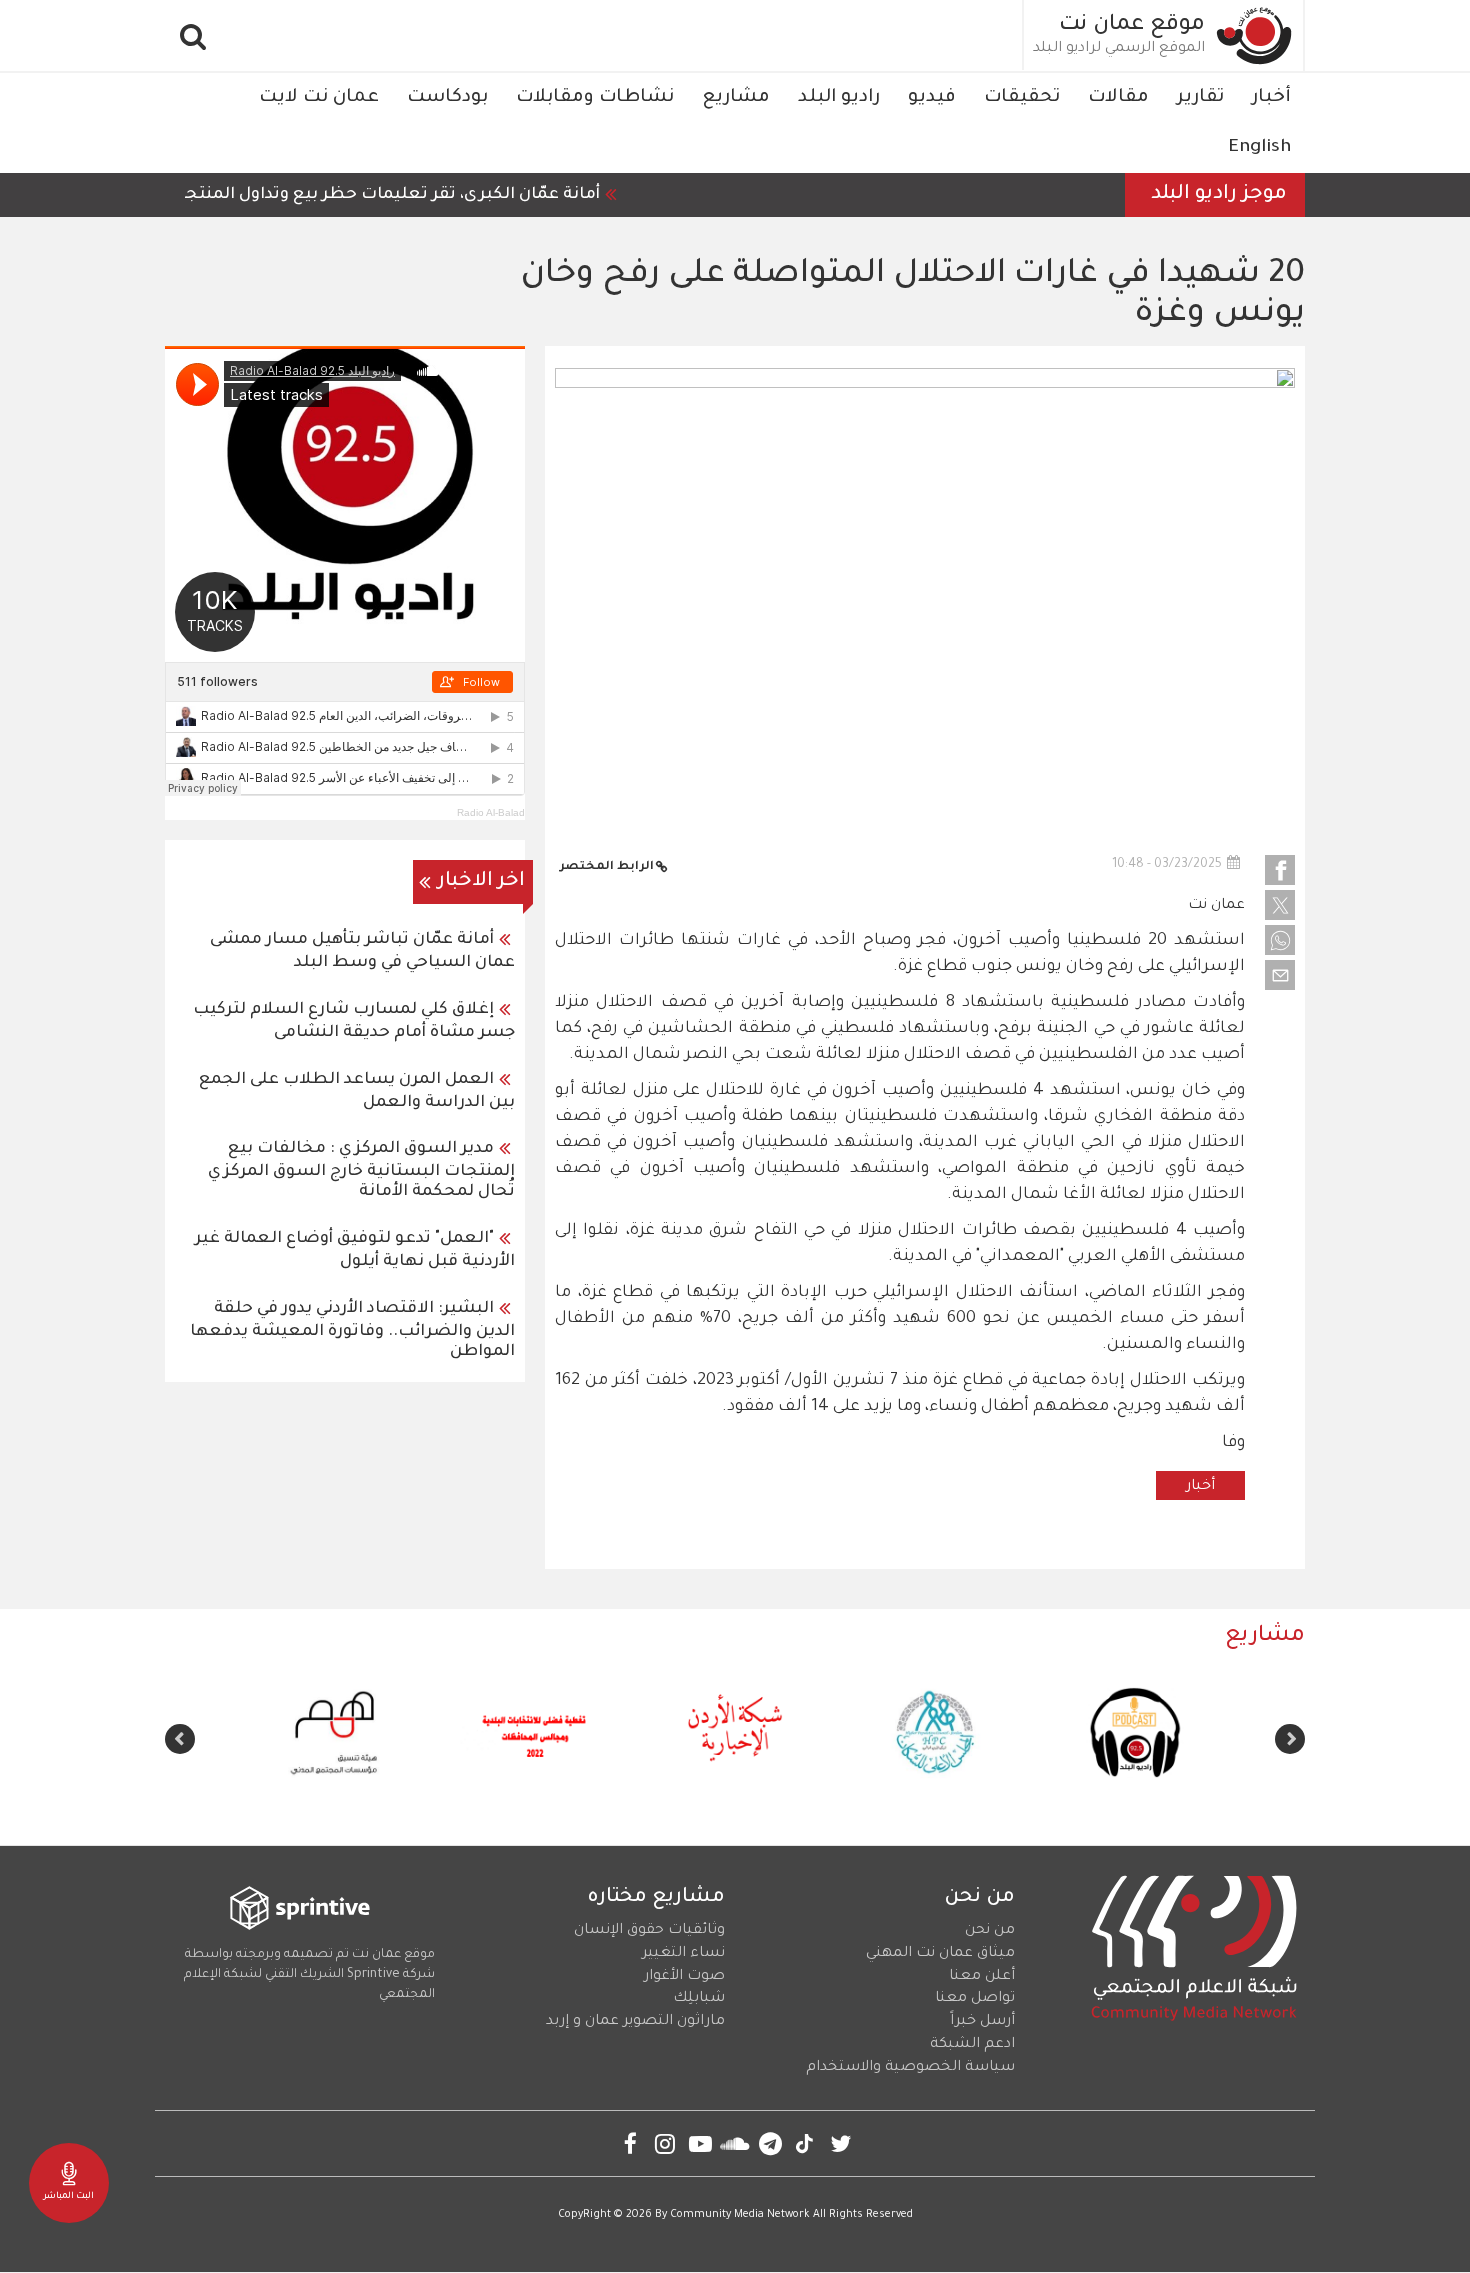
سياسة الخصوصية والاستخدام (910, 2068)
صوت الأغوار (684, 1977)
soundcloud (735, 2143)
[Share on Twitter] (1280, 905)
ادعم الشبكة (972, 2045)
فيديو (932, 98)
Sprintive (373, 1975)
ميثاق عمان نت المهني (940, 1954)
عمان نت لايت (319, 98)
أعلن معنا (982, 1977)
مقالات (1118, 98)
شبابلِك (699, 1999)
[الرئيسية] (1255, 35)
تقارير (1200, 98)
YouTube (700, 2143)
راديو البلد (839, 98)
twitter (840, 2143)
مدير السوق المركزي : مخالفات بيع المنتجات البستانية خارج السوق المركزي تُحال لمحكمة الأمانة (361, 1170)
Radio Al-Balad (491, 812)
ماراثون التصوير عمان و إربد (635, 2022)
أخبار (1271, 98)
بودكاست (447, 98)
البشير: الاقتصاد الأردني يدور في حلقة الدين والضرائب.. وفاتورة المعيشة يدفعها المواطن (352, 1330)
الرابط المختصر (607, 867)
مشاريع (736, 98)
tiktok (805, 2143)
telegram (770, 2143)
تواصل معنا (975, 1999)
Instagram (665, 2143)
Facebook (630, 2143)
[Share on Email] (1280, 975)
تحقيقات (1022, 98)
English (1259, 148)
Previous (1290, 1739)
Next (180, 1739)
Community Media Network (740, 2215)
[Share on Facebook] (1280, 870)
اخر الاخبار (481, 882)
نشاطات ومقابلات (595, 98)
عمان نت (1216, 906)
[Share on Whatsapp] (1280, 940)
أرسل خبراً (982, 2022)
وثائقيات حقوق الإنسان (649, 1931)
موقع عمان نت (1132, 26)
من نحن (990, 1931)
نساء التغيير (683, 1954)
